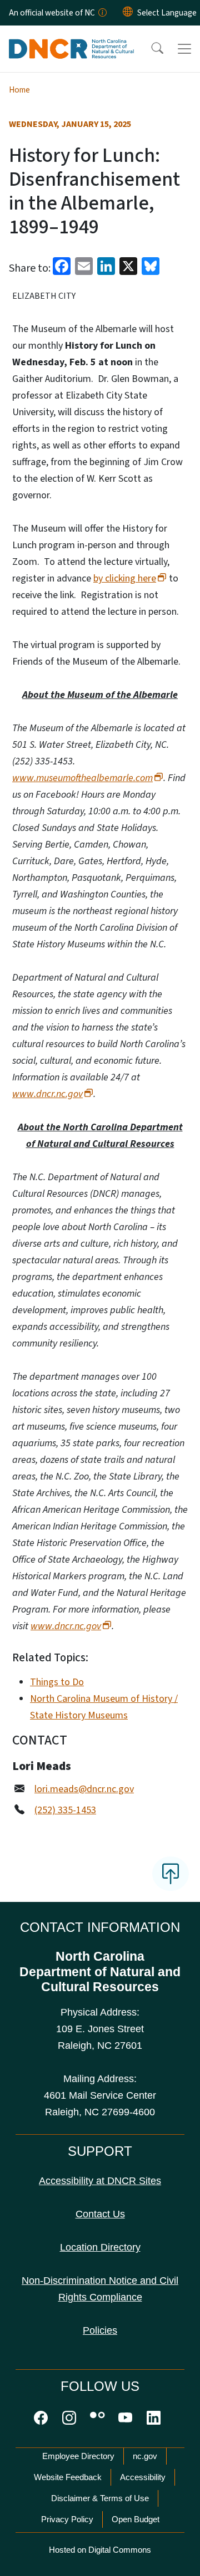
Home (19, 90)
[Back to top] (171, 1874)
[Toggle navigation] (184, 49)
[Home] (71, 38)
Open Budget (136, 2519)
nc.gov (145, 2456)
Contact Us (100, 2214)
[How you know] (102, 13)
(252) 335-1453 (65, 1810)
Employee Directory (78, 2456)
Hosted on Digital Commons (100, 2550)
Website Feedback (68, 2477)
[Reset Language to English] (128, 13)
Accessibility (143, 2477)
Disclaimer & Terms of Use (100, 2498)
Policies (100, 2330)
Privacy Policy (67, 2519)
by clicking (125, 578)
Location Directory (100, 2247)
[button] (150, 49)
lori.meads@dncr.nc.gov (84, 1789)
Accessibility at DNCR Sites (100, 2181)
